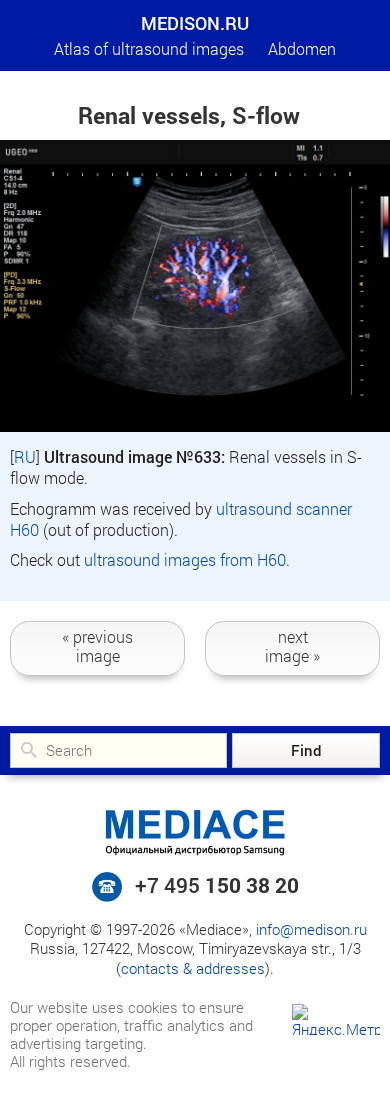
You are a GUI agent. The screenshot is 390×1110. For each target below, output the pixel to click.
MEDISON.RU (195, 23)
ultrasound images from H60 (185, 559)
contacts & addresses (193, 968)
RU (25, 456)
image (97, 646)
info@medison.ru (311, 929)
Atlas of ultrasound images (149, 48)
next (292, 646)
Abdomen (302, 48)
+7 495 (217, 885)
